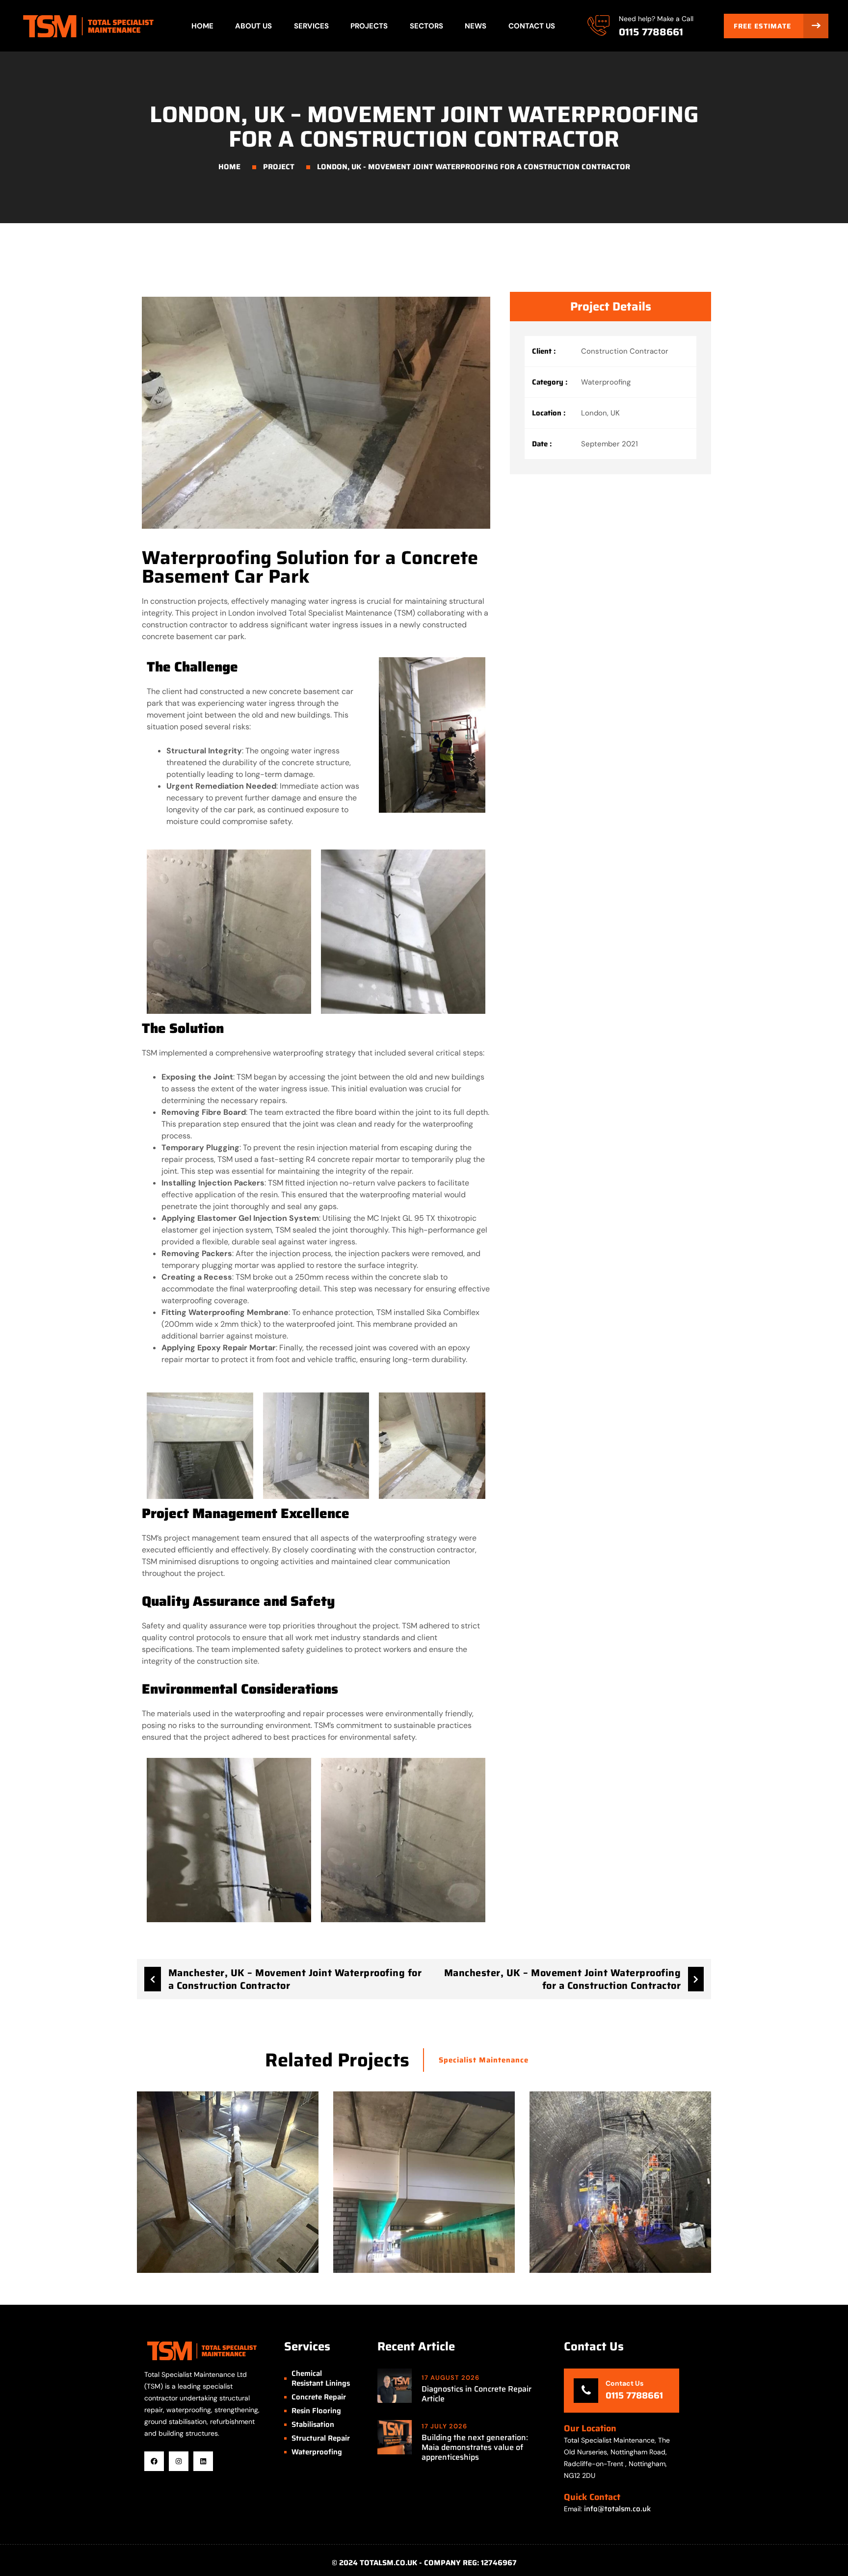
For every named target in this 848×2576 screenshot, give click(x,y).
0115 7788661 (651, 32)
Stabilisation (313, 2424)
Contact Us (532, 26)
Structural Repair (321, 2438)
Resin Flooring (316, 2411)
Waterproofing (317, 2452)
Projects (369, 26)
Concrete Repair (319, 2397)
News (476, 26)
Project (279, 167)
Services (311, 26)
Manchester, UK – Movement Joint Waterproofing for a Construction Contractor (295, 1979)
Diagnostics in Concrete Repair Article (477, 2394)
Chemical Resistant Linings (321, 2378)
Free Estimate (764, 26)
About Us (253, 26)
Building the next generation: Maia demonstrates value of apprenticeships (475, 2447)
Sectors (426, 26)
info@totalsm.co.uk (617, 2509)
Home (202, 26)
